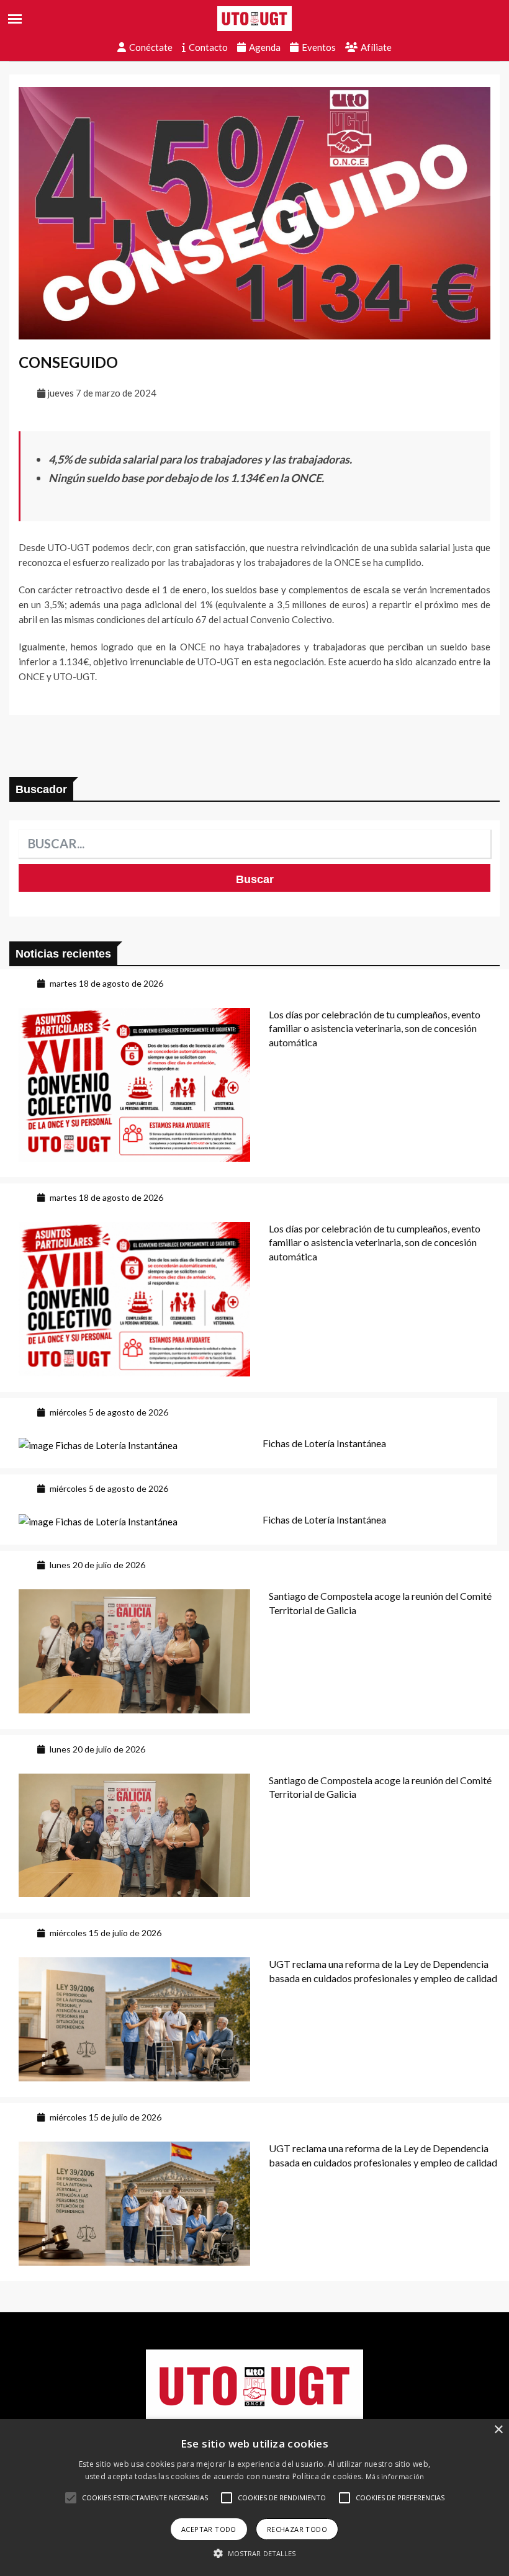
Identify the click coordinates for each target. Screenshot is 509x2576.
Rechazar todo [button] (297, 2529)
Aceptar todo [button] (209, 2529)
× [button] (498, 2430)
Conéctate (151, 47)
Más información (395, 2476)
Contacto (208, 47)
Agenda (265, 47)
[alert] (254, 2497)
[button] (71, 2498)
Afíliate (376, 47)
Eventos (319, 47)
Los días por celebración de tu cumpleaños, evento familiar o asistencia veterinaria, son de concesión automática (375, 1028)
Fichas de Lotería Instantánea (324, 1443)
